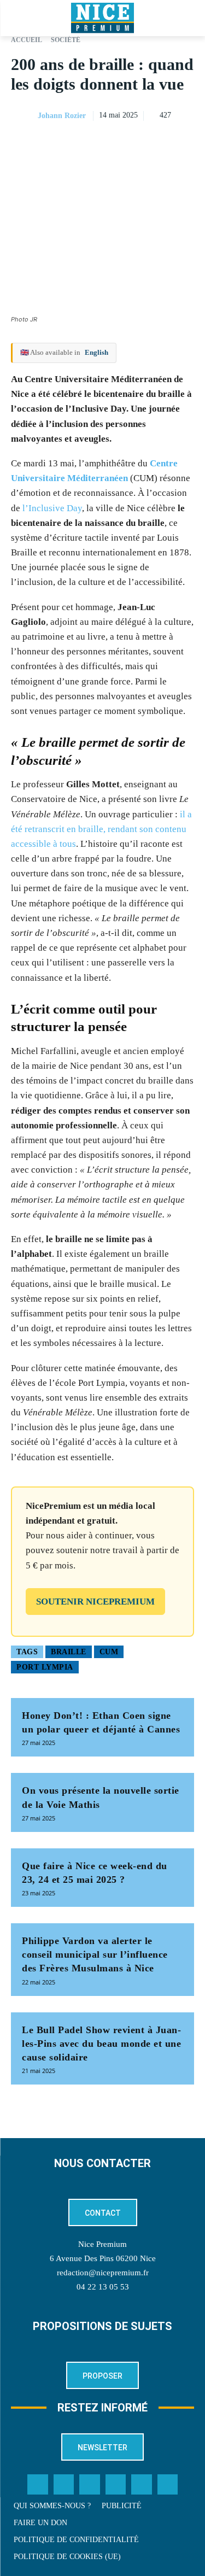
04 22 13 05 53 (103, 2287)
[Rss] (168, 2485)
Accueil (27, 40)
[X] (133, 143)
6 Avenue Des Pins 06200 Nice (103, 2258)
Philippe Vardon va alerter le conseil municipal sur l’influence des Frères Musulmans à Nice (95, 1954)
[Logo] (102, 18)
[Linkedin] (183, 143)
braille (69, 1652)
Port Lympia (45, 1667)
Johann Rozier (62, 116)
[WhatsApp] (158, 143)
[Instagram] (90, 2485)
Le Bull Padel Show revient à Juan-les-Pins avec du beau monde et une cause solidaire (101, 2044)
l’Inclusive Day (52, 508)
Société (66, 40)
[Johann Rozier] (24, 116)
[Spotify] (142, 2485)
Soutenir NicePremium (95, 1602)
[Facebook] (108, 143)
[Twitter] (64, 2485)
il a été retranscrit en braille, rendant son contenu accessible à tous (101, 829)
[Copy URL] (83, 143)
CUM (109, 1652)
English (96, 352)
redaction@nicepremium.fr (103, 2273)
